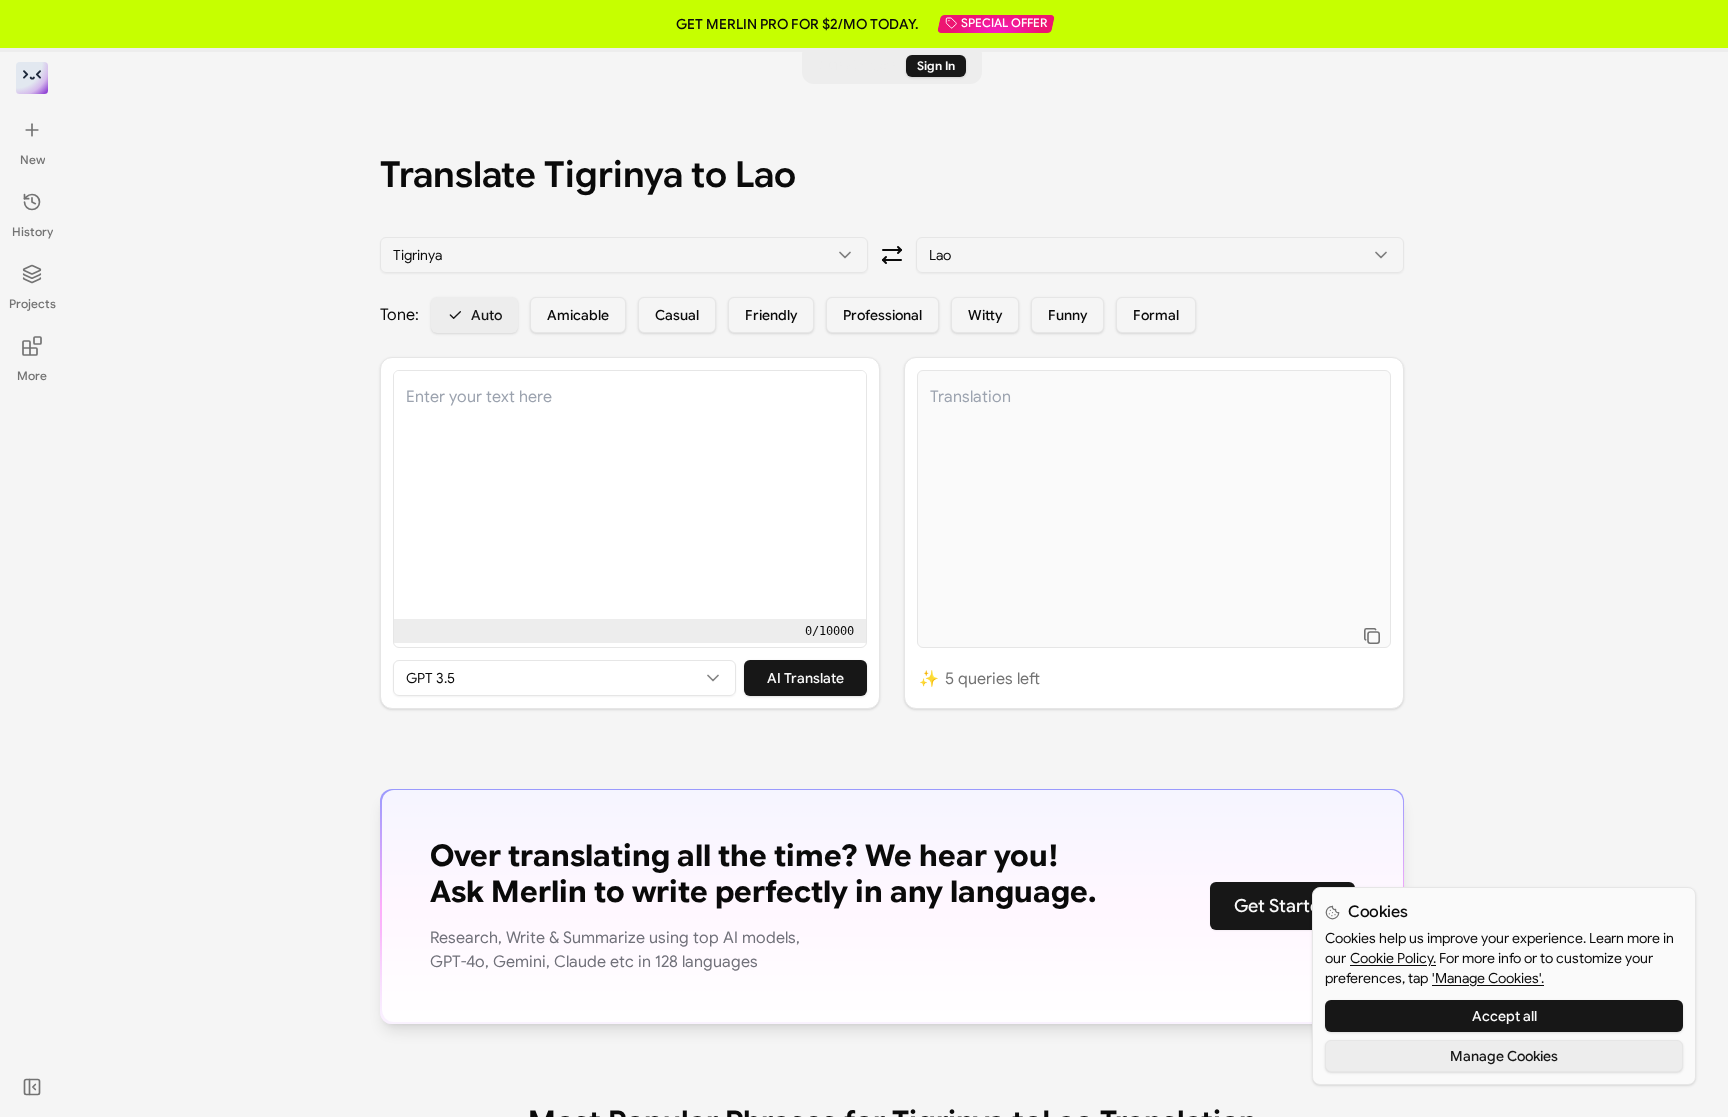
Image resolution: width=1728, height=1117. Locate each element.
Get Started (1282, 906)
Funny (1067, 315)
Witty (985, 315)
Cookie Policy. (1393, 958)
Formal (1156, 315)
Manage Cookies (1504, 1056)
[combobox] (624, 255)
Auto (486, 315)
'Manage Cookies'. (1488, 978)
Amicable (578, 315)
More (32, 375)
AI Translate (805, 678)
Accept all (1504, 1016)
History (32, 231)
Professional (882, 315)
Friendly (771, 315)
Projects (32, 303)
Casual (677, 315)
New (32, 159)
